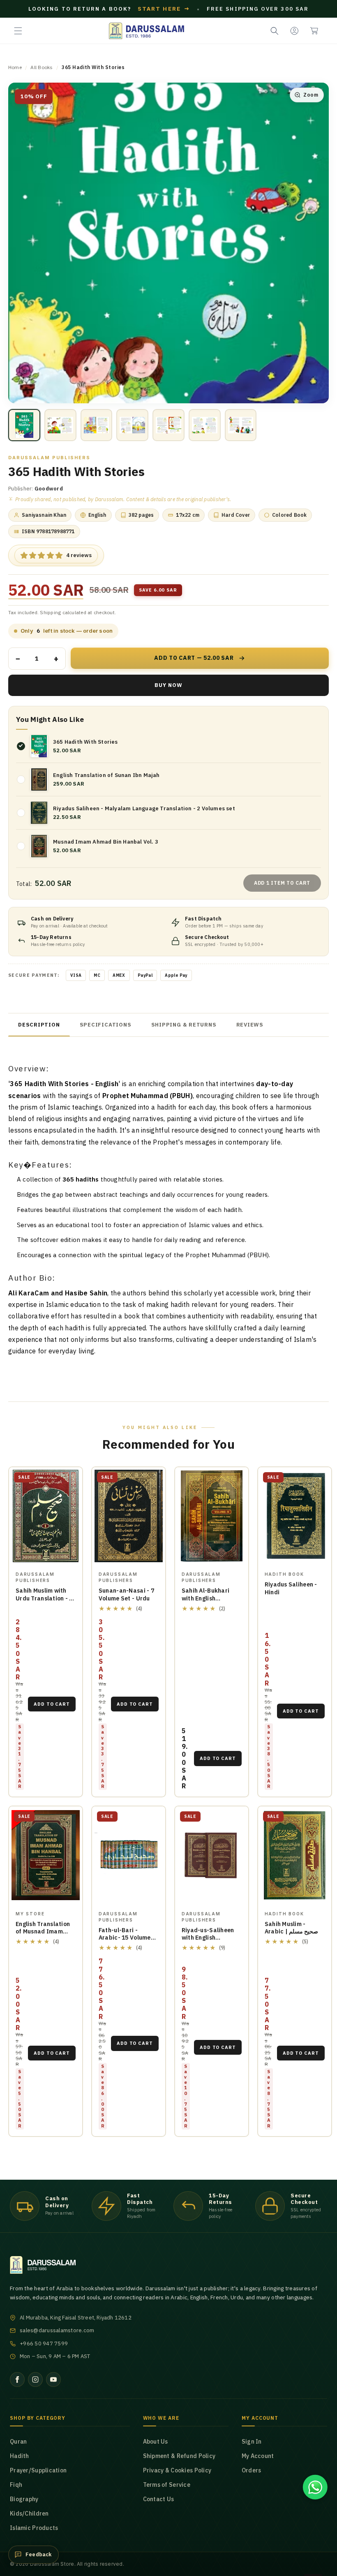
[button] (18, 31)
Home (15, 67)
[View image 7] (241, 425)
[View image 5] (168, 425)
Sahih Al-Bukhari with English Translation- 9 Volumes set (205, 1602)
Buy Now (168, 685)
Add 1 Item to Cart (282, 883)
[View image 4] (132, 425)
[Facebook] (17, 2379)
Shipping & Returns (184, 1025)
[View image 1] (24, 425)
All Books (42, 67)
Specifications (106, 1025)
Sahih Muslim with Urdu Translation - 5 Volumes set (44, 1598)
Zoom (311, 95)
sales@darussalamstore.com (57, 2330)
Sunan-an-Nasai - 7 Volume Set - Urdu (126, 1594)
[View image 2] (60, 425)
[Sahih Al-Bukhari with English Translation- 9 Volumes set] (212, 1516)
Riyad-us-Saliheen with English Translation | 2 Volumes (208, 1942)
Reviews (250, 1025)
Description (39, 1025)
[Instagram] (35, 2379)
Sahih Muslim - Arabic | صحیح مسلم (292, 1928)
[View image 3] (97, 425)
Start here (164, 9)
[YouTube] (53, 2379)
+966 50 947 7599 (44, 2344)
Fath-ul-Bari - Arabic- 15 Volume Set (125, 1938)
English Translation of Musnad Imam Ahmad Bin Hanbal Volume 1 (43, 1936)
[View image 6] (205, 425)
